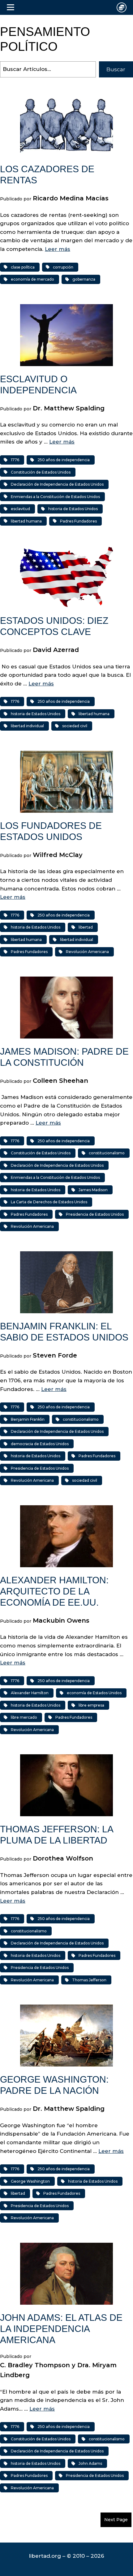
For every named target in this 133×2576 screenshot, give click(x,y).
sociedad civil (75, 726)
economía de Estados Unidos (94, 1693)
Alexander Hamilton (30, 1693)
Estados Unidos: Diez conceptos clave (54, 626)
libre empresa (91, 1705)
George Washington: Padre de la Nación (54, 2085)
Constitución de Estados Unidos (41, 472)
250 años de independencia (64, 460)
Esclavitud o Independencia (38, 385)
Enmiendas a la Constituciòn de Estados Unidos (55, 497)
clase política (23, 267)
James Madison (93, 1190)
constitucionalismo (107, 1153)
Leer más (58, 249)
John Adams (90, 2463)
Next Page (116, 2520)
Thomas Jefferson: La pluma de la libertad (56, 1835)
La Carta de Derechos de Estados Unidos (49, 1202)
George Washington (30, 2181)
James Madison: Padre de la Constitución (64, 1057)
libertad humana (26, 521)
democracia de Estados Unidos (40, 1444)
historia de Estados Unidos (73, 509)
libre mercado (24, 1717)
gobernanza (84, 279)
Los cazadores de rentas (47, 175)
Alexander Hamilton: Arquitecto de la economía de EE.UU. (54, 1591)
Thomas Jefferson (89, 1980)
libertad (86, 927)
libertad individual (27, 726)
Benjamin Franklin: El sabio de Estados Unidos (64, 1332)
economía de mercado (32, 279)
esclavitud (20, 509)
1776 (15, 460)
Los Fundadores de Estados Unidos (51, 831)
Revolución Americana (87, 952)
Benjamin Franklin (28, 1419)
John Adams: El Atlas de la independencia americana (61, 2329)
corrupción (63, 267)
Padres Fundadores (78, 521)
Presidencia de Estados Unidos (95, 1214)
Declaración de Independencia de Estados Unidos (57, 484)
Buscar (116, 69)
